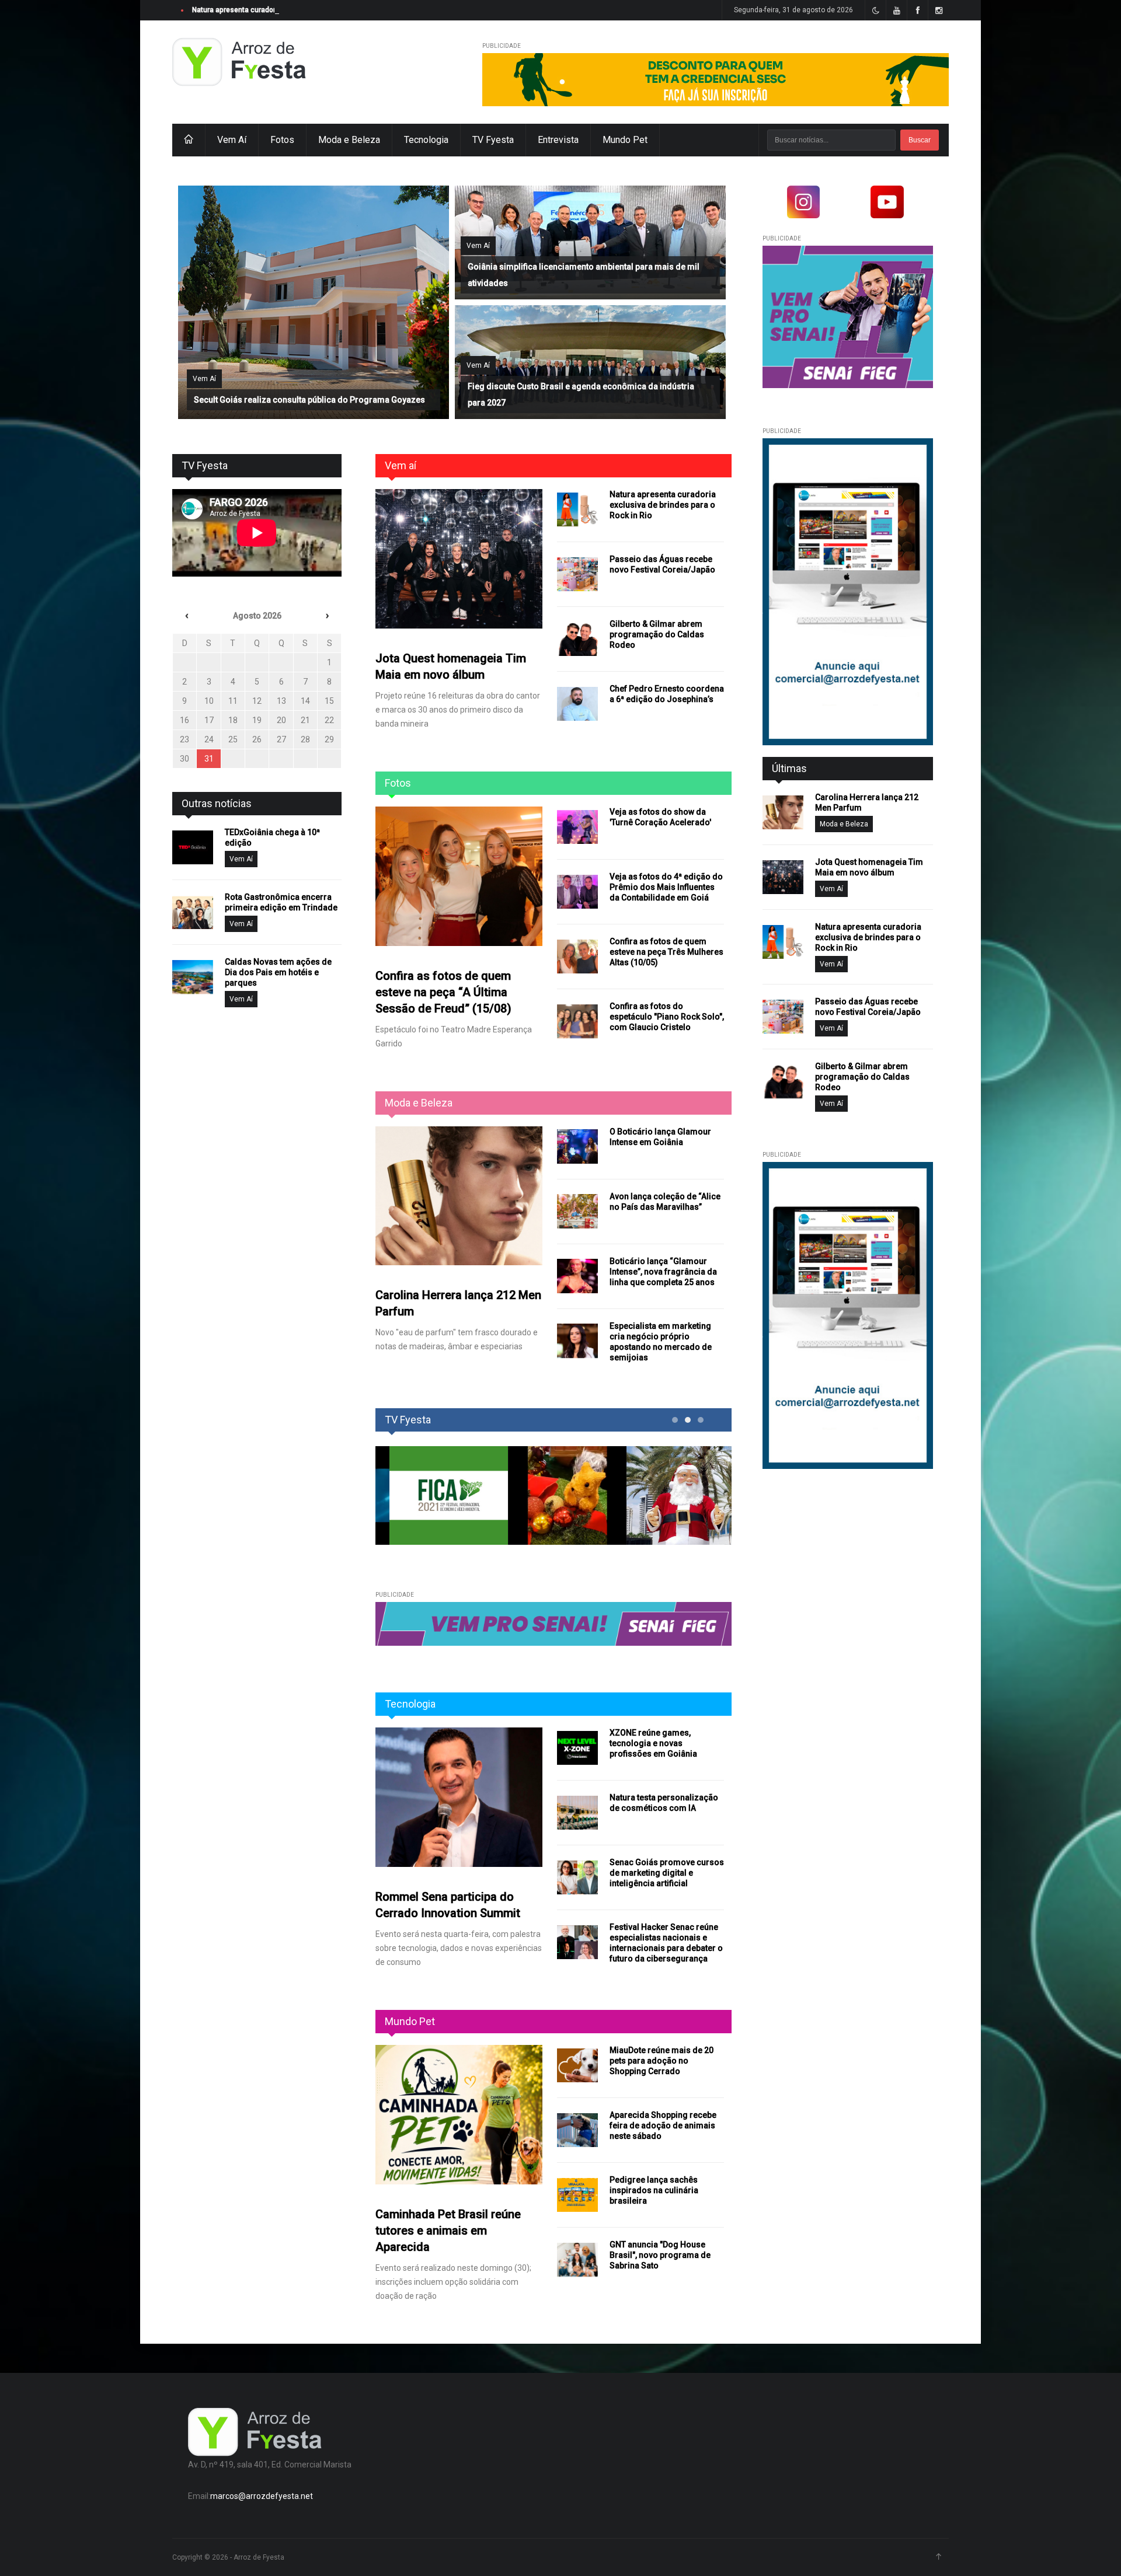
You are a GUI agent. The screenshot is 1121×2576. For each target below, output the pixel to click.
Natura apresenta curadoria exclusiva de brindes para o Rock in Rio (301, 10)
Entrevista (558, 140)
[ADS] (716, 80)
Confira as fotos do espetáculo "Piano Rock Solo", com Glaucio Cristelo (667, 1017)
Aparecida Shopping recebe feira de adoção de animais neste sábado (663, 2125)
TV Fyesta (493, 140)
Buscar (920, 140)
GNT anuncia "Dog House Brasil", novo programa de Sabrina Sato (660, 2255)
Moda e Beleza (349, 140)
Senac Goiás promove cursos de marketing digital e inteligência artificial (667, 1873)
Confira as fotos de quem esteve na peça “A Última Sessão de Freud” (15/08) (443, 992)
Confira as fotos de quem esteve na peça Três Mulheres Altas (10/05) (666, 952)
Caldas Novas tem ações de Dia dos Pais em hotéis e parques (278, 972)
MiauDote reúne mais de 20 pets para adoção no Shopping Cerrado (662, 2061)
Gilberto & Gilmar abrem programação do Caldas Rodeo (657, 634)
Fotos (282, 140)
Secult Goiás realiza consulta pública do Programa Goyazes (309, 400)
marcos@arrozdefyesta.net (262, 2496)
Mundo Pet (625, 140)
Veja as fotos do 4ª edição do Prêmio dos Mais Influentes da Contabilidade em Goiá (666, 887)
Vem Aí (232, 140)
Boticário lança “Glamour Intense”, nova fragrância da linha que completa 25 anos (663, 1272)
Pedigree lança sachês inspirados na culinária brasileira (654, 2190)
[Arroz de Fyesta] (239, 63)
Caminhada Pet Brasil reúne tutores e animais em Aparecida (448, 2231)
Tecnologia (426, 140)
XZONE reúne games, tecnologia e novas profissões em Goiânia (653, 1743)
